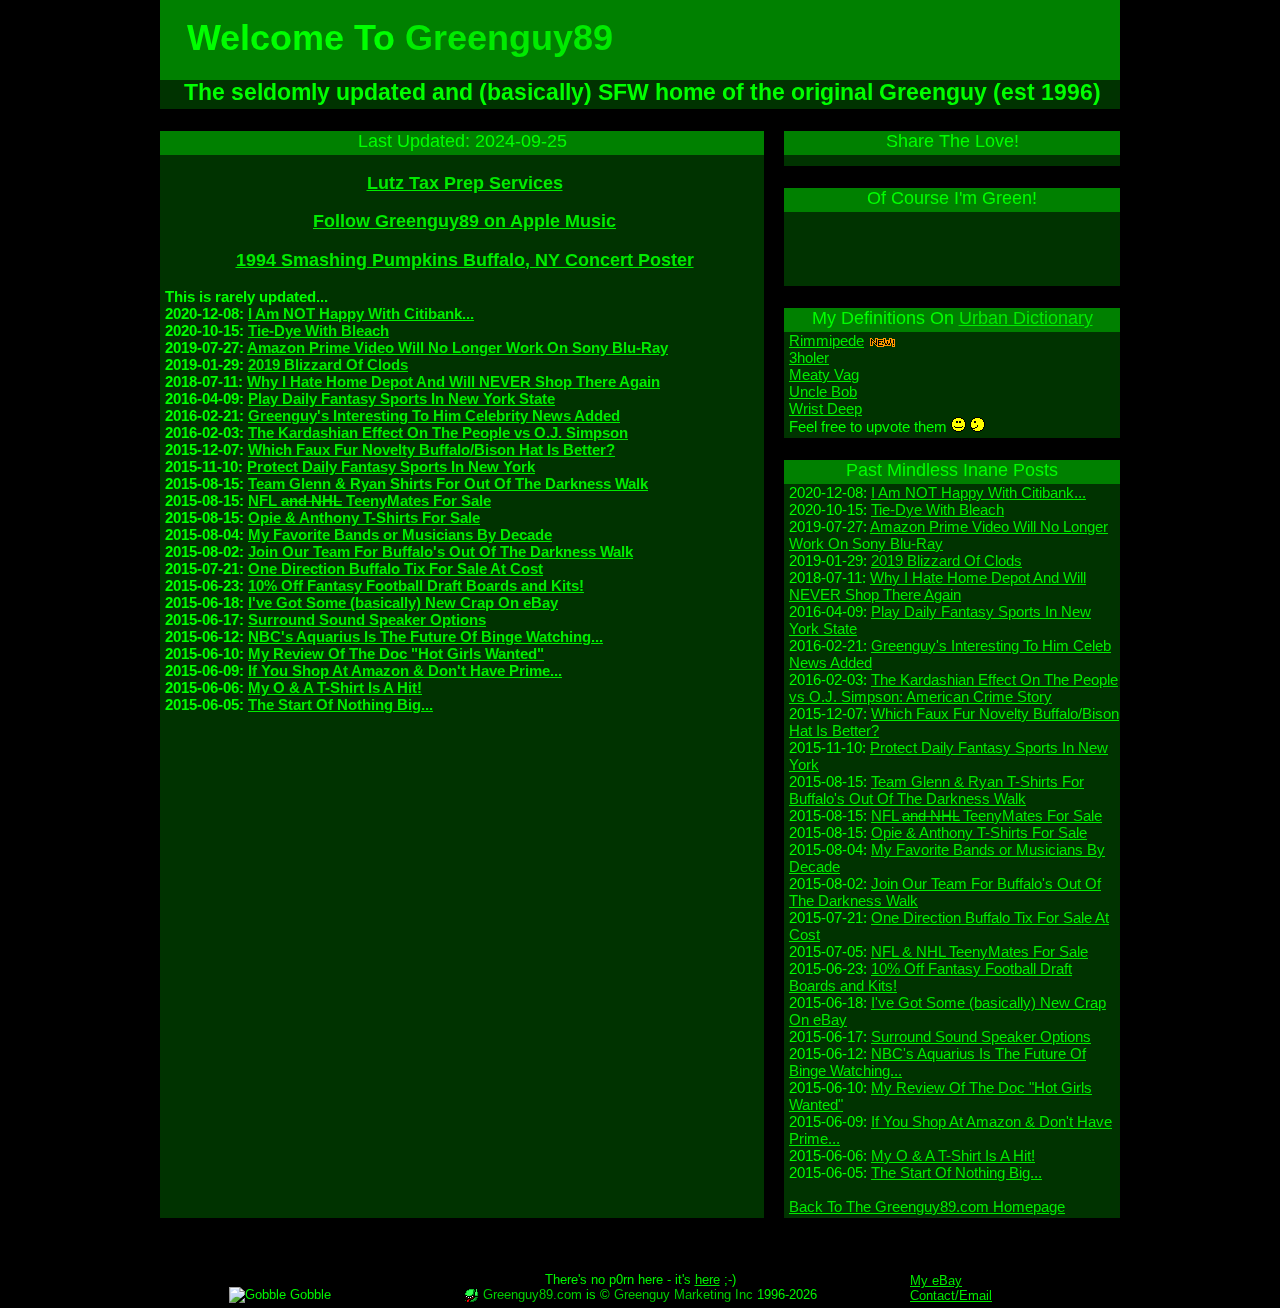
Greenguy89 (509, 37)
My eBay (936, 1280)
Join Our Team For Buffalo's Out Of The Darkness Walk (440, 551)
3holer (809, 357)
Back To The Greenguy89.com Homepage (927, 1206)
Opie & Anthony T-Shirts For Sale (364, 517)
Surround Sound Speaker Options (367, 619)
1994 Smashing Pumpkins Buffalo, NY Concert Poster (465, 260)
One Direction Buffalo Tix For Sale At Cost (395, 568)
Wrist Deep (825, 408)
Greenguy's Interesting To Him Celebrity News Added (434, 415)
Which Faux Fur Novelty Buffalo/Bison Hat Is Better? (431, 449)
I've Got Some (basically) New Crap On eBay (403, 602)
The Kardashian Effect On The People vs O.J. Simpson (438, 432)
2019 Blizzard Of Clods (328, 364)
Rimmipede (826, 340)
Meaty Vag (824, 374)
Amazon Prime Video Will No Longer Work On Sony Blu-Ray (457, 347)
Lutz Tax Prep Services (465, 183)
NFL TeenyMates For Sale (369, 500)
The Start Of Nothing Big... (340, 704)
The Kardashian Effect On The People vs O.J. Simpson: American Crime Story (953, 688)
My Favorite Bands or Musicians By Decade (400, 534)
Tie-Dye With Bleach (318, 330)
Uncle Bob (823, 391)
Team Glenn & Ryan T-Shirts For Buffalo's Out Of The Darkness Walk (936, 790)
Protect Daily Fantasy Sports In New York (391, 466)
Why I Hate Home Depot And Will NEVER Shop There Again (453, 381)
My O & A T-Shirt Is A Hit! (335, 687)
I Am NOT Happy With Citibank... (361, 313)
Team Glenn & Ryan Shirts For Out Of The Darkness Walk (448, 483)
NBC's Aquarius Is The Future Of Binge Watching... (425, 636)
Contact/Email (951, 1295)
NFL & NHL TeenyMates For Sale (979, 951)
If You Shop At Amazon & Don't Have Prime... (405, 670)
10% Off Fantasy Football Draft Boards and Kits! (416, 585)
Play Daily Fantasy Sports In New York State (401, 398)
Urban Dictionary (1026, 318)
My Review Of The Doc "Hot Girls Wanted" (396, 653)
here (707, 1279)
